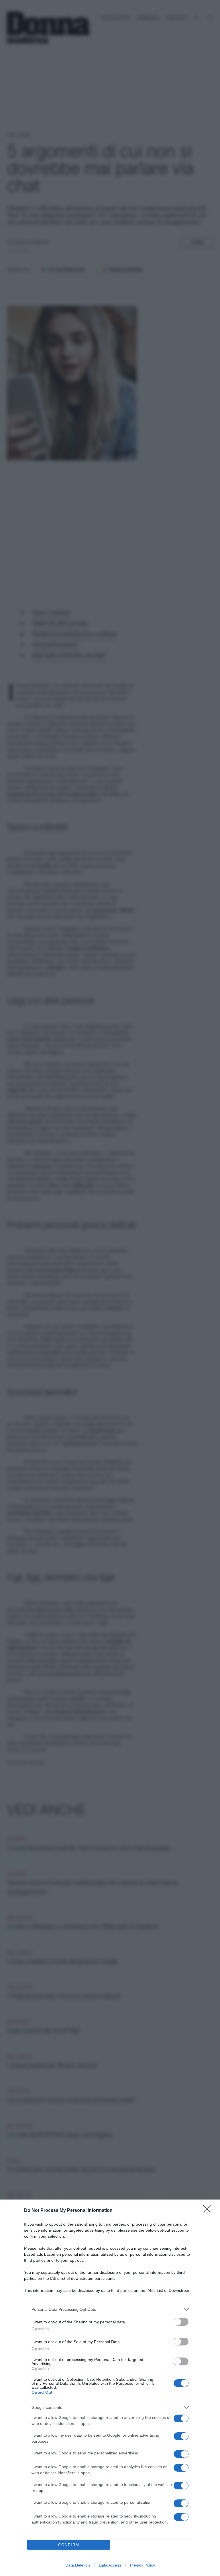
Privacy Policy (143, 2565)
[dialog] (110, 2388)
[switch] (181, 2322)
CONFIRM (69, 2545)
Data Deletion (78, 2565)
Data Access (110, 2565)
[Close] (209, 2211)
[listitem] (110, 2309)
